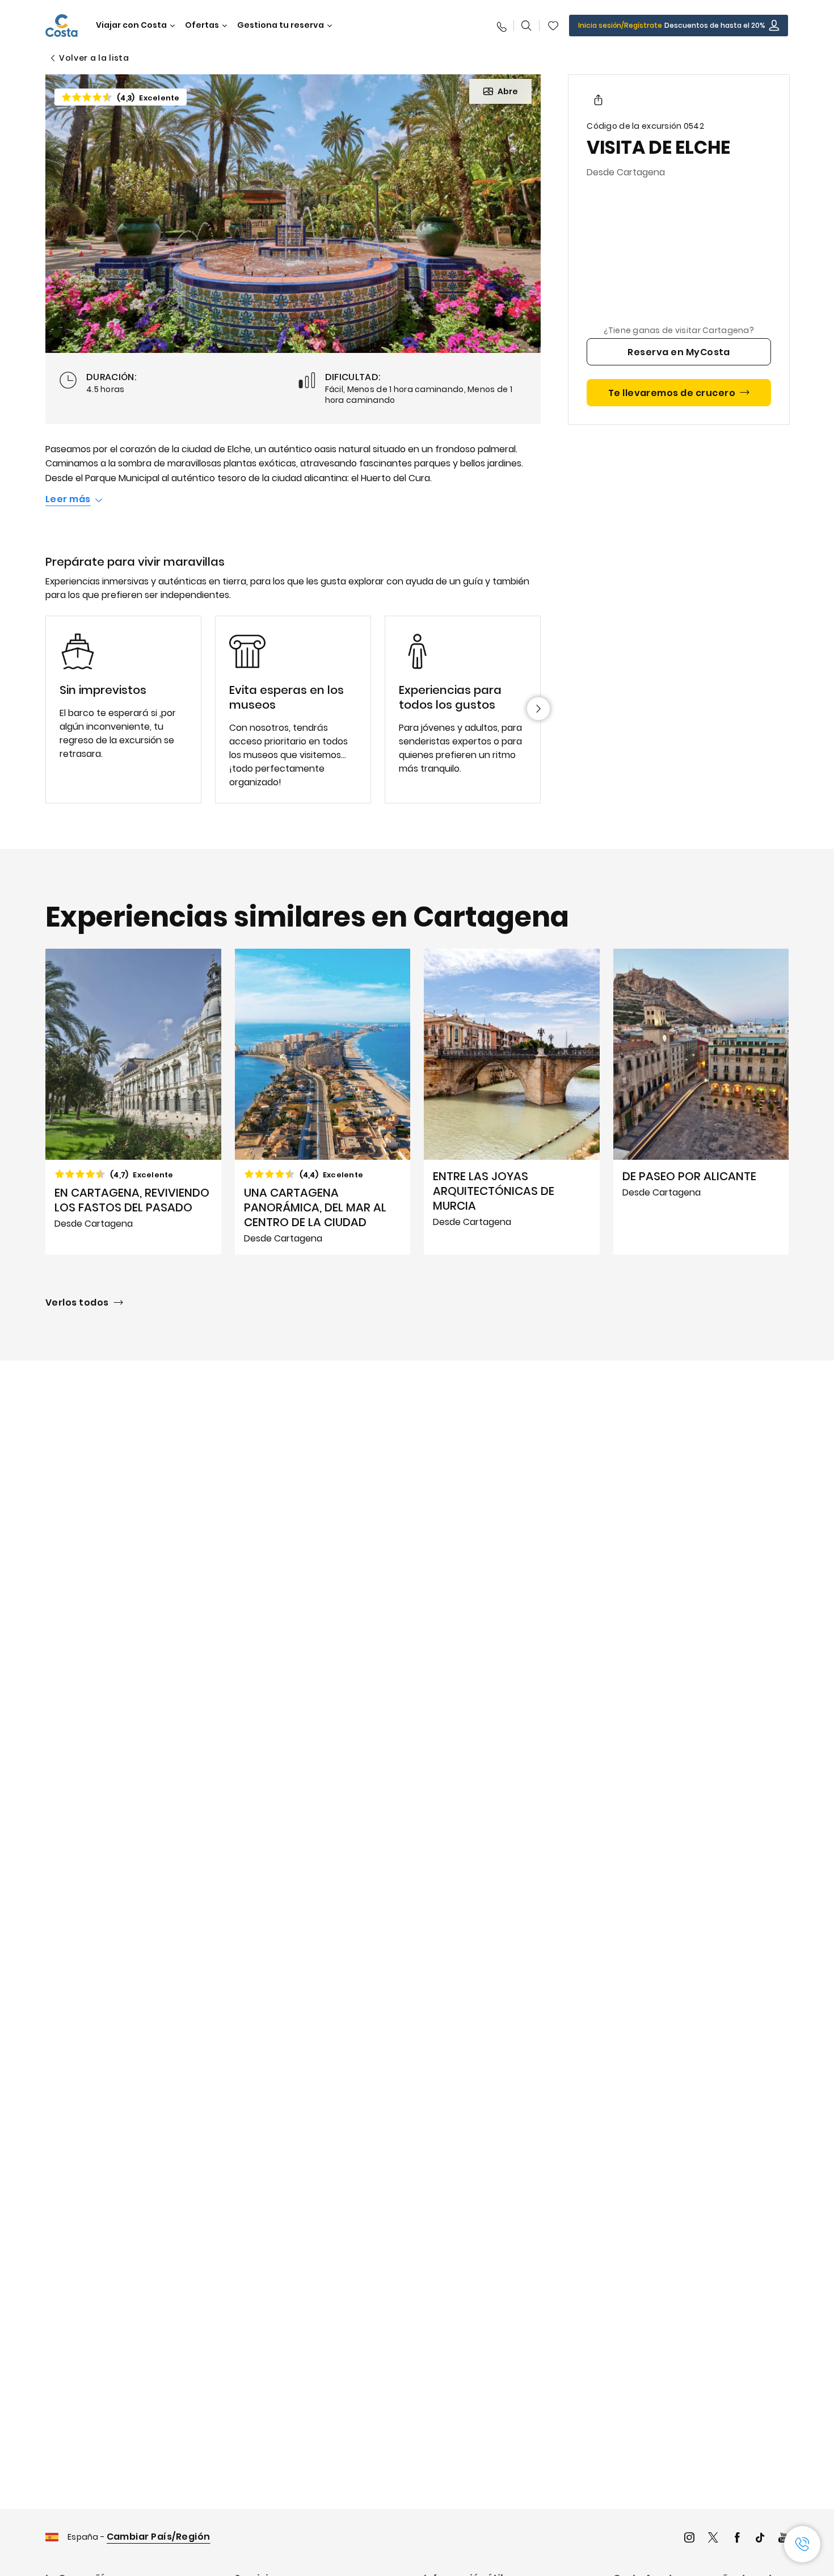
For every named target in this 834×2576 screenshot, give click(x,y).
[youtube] (784, 2539)
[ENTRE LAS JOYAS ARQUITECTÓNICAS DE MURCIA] (512, 1102)
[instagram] (689, 2539)
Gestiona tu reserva (281, 25)
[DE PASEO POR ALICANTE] (701, 1102)
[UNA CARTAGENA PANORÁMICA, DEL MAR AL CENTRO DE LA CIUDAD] (323, 1102)
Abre (508, 91)
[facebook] (737, 2539)
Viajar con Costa (131, 25)
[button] (553, 26)
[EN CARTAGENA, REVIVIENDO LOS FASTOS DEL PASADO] (133, 1102)
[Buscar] (526, 26)
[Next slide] (538, 709)
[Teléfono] (501, 26)
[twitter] (713, 2539)
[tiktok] (760, 2539)
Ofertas (202, 25)
